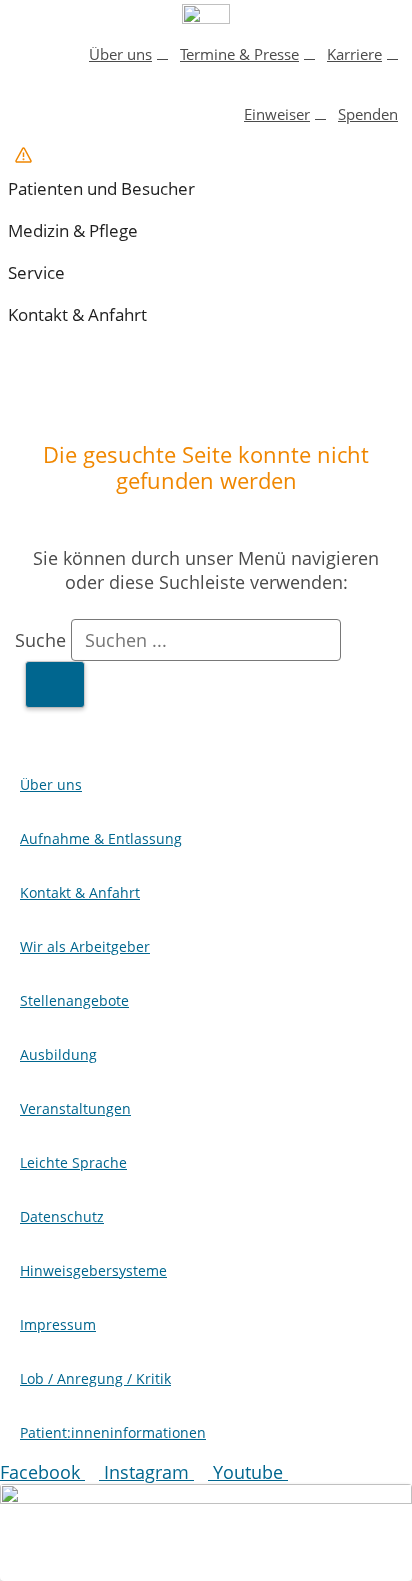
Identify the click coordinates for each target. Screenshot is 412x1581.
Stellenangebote (74, 1000)
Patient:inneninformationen (113, 1432)
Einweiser (277, 114)
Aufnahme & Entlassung (101, 838)
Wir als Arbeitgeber (85, 946)
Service (36, 272)
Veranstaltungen (75, 1108)
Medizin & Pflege (73, 230)
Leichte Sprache (73, 1162)
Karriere (354, 54)
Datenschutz (62, 1216)
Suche (40, 640)
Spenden (368, 114)
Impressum (58, 1324)
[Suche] (55, 684)
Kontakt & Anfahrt (77, 314)
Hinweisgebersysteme (93, 1270)
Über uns (120, 54)
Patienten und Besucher (101, 188)
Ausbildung (58, 1054)
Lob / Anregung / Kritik (95, 1378)
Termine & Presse (239, 54)
